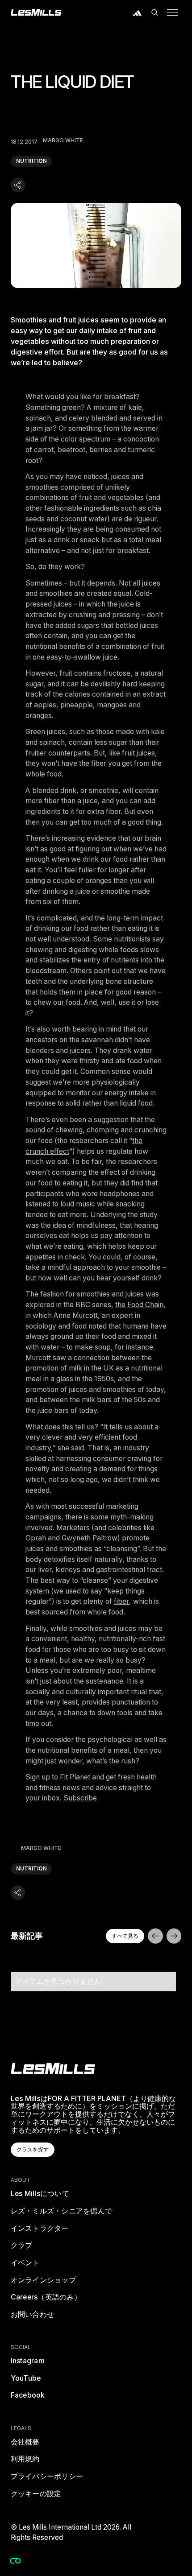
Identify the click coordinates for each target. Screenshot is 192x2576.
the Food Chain (139, 1305)
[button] (155, 12)
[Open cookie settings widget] (15, 2561)
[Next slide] (174, 1936)
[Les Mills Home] (36, 12)
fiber (121, 1601)
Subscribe (80, 1798)
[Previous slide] (155, 1936)
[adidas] (137, 12)
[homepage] (53, 2068)
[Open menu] (172, 12)
